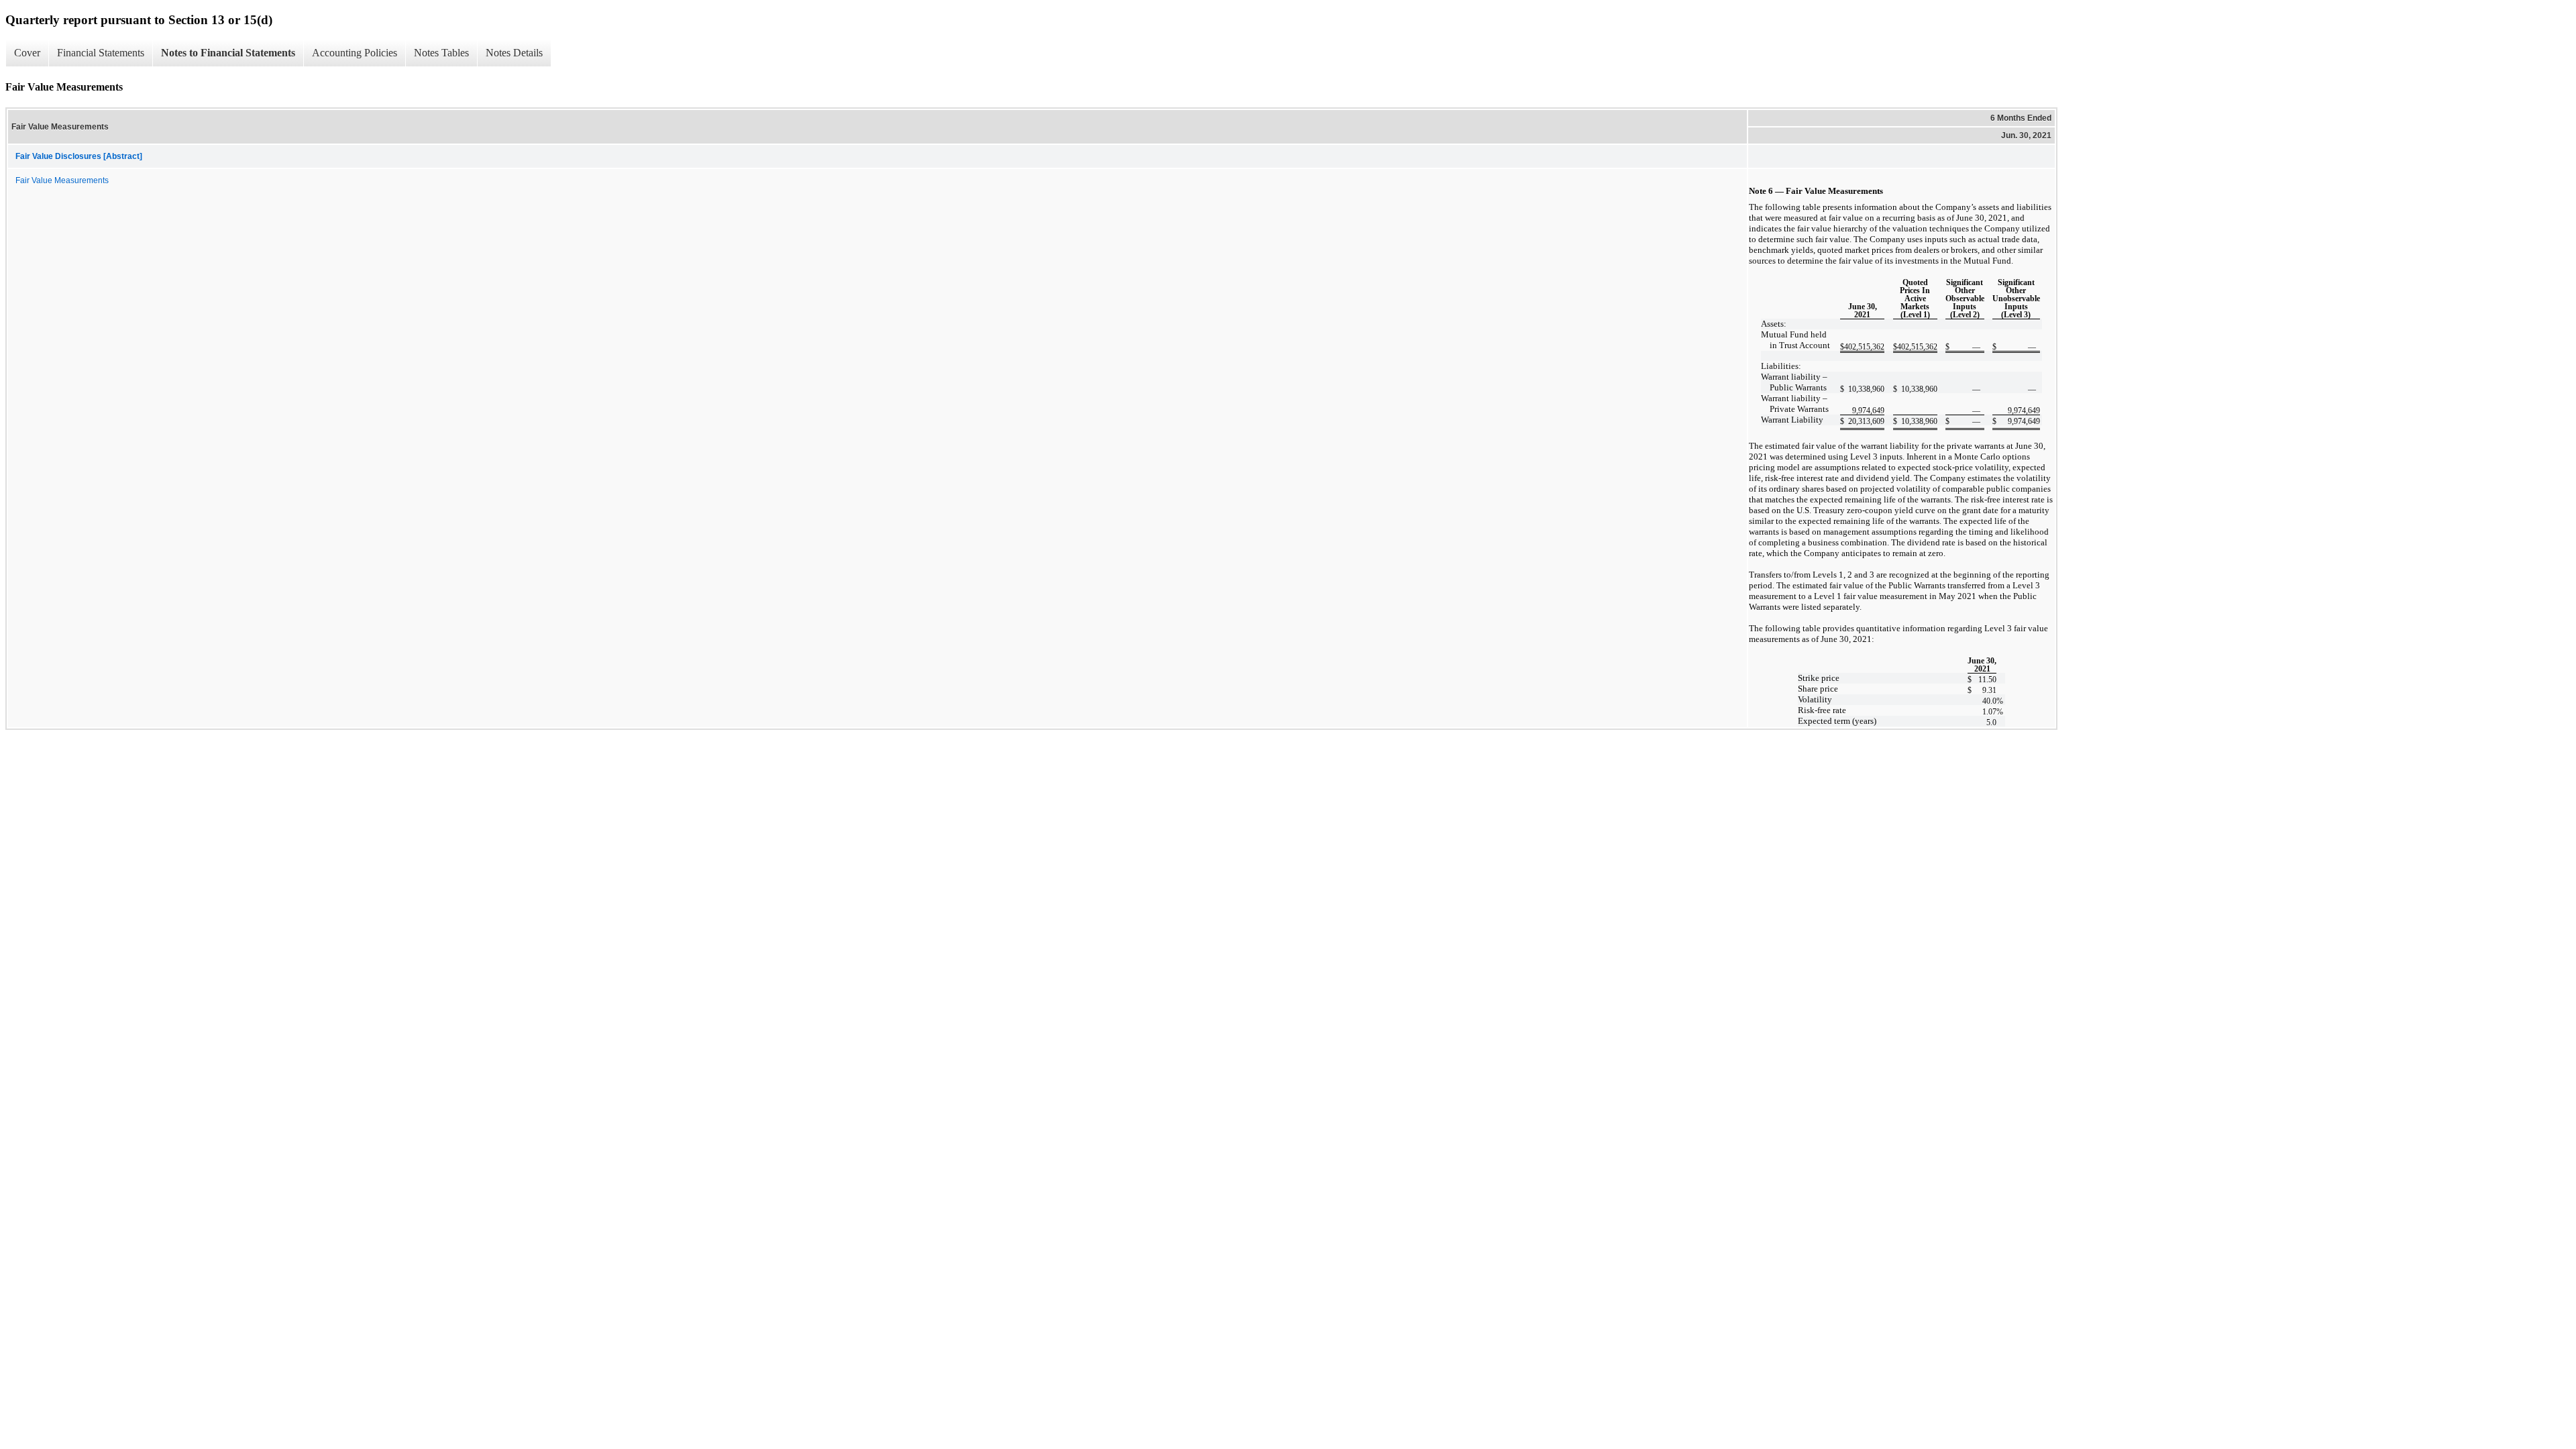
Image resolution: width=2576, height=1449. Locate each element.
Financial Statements (101, 53)
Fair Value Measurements (62, 180)
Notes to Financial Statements (228, 53)
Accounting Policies (355, 53)
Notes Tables (441, 53)
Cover (27, 53)
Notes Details (514, 53)
